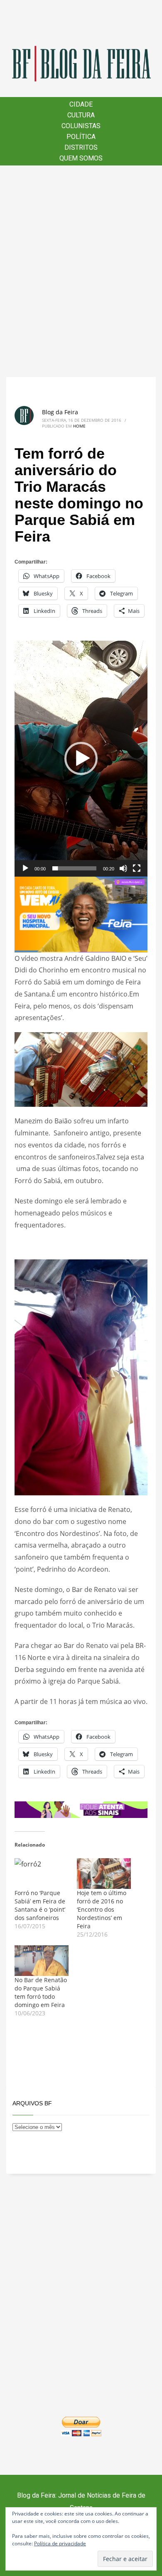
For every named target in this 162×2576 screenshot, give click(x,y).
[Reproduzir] (25, 868)
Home (79, 426)
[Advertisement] (81, 271)
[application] (81, 759)
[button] (81, 758)
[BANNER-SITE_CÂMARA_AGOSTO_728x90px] (81, 1809)
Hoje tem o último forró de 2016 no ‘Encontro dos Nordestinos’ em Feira (102, 1909)
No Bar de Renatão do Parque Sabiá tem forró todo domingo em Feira (41, 1992)
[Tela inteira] (137, 868)
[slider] (74, 868)
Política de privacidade (60, 2543)
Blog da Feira (60, 412)
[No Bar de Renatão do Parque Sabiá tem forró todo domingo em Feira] (42, 1961)
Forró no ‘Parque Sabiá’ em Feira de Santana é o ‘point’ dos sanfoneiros (40, 1905)
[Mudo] (123, 868)
